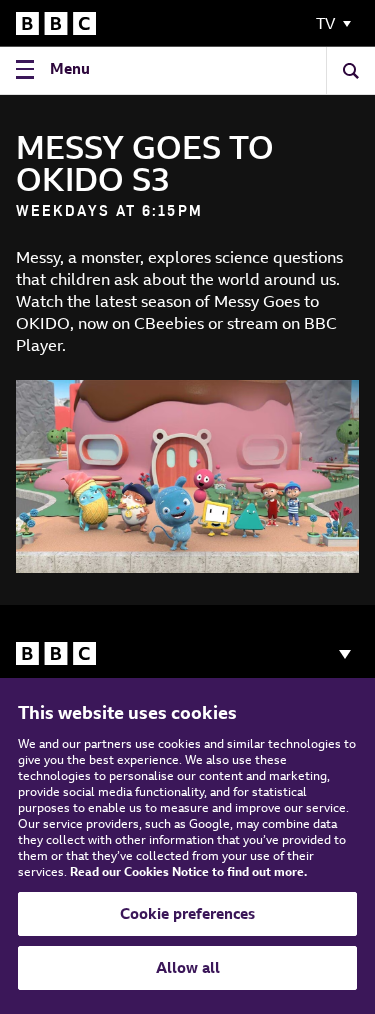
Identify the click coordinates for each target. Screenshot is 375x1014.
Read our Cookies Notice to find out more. (188, 871)
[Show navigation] (345, 654)
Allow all (188, 967)
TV (325, 23)
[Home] (56, 23)
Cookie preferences (187, 913)
